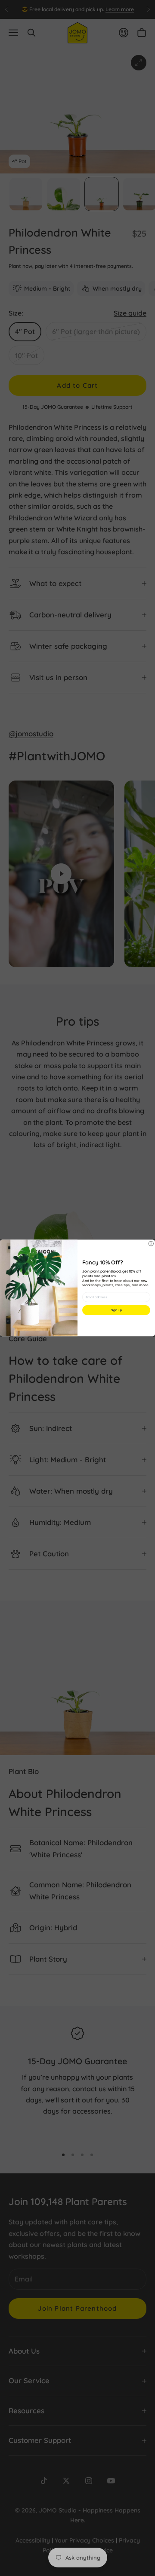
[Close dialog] (151, 1244)
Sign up (116, 1310)
